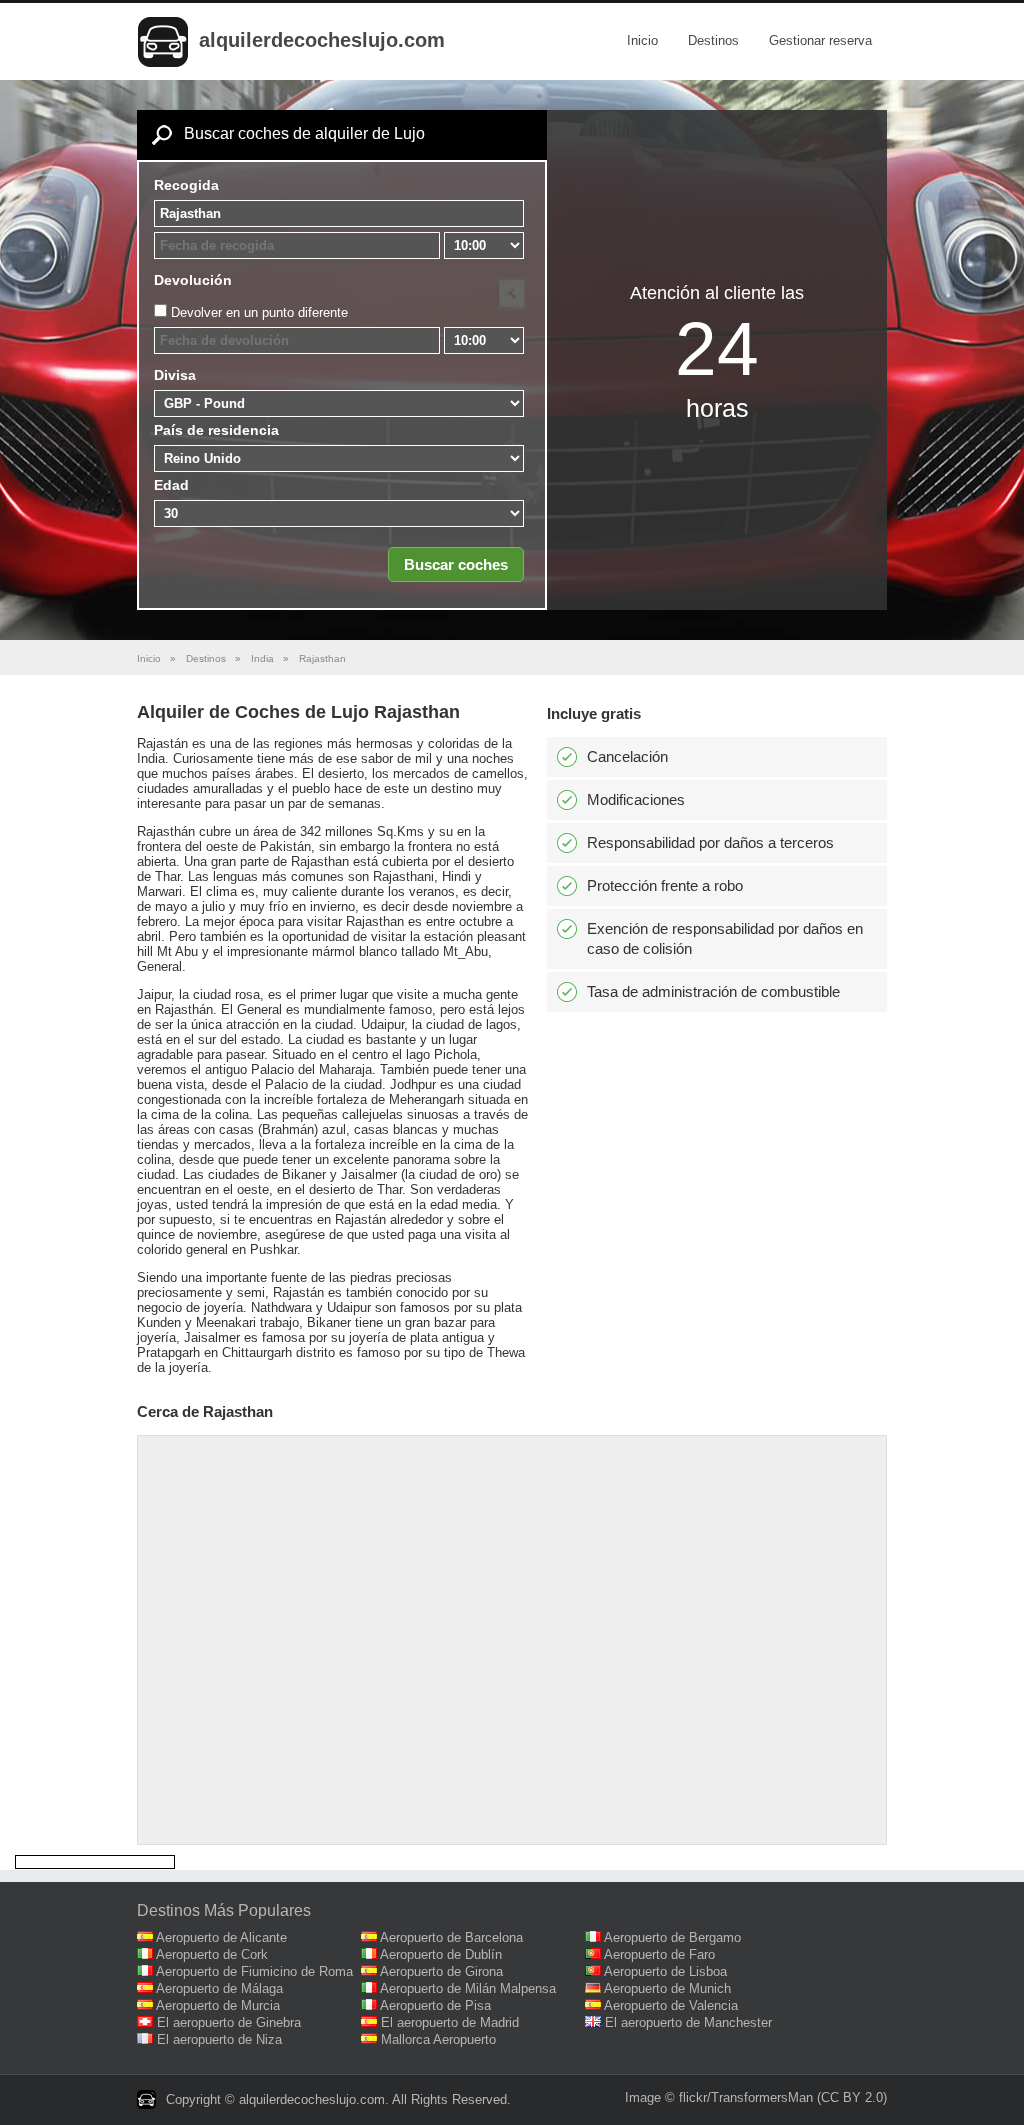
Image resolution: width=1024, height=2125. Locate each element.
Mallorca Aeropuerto (438, 2039)
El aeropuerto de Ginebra (229, 2022)
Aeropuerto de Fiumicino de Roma (254, 1971)
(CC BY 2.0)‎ (852, 2097)
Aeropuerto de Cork (212, 1954)
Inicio (642, 40)
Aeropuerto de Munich (667, 1988)
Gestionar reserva (820, 40)
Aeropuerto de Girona (441, 1971)
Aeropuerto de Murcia (218, 2005)
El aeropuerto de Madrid (450, 2022)
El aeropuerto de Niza (219, 2039)
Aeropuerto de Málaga (219, 1988)
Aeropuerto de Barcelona (451, 1937)
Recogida (186, 185)
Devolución (193, 280)
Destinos (713, 40)
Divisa (175, 375)
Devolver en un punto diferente (259, 312)
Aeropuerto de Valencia (671, 2005)
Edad (171, 485)
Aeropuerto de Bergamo (672, 1937)
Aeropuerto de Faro (659, 1954)
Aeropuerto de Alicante (221, 1937)
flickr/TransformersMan (746, 2097)
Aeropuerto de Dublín (441, 1954)
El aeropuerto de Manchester (688, 2022)
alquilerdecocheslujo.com (322, 40)
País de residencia (216, 430)
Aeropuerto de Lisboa (665, 1971)
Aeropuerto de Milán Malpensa (468, 1988)
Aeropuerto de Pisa (435, 2005)
